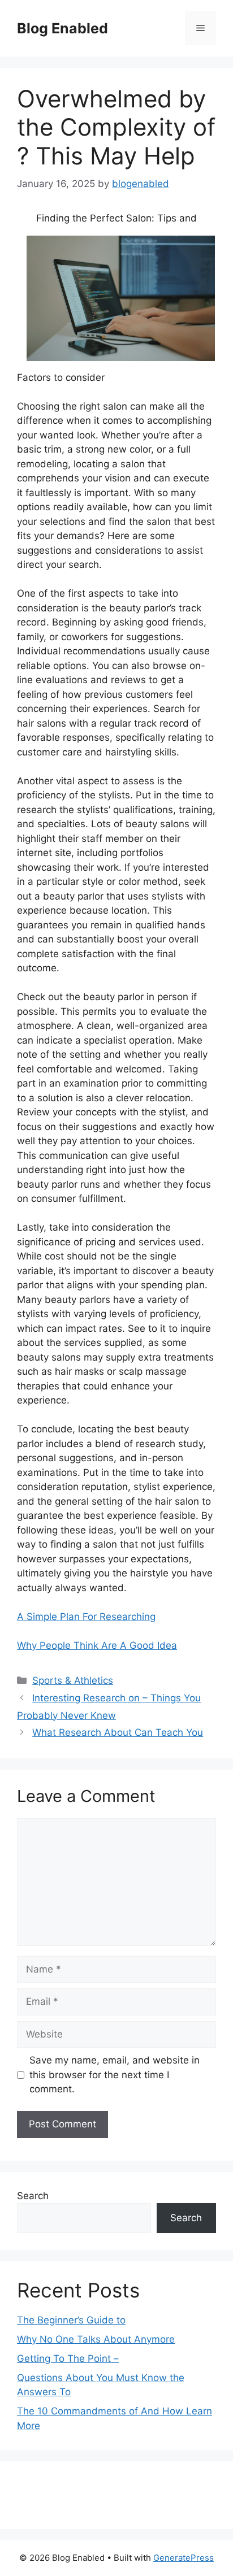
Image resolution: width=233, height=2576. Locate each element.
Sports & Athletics (73, 1680)
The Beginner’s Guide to (71, 2320)
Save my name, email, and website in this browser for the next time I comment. (115, 2075)
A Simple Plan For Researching (86, 1617)
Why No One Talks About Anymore (96, 2339)
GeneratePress (184, 2558)
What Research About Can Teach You (118, 1732)
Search (33, 2196)
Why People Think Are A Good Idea (97, 1645)
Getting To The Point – (68, 2358)
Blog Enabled (62, 28)
